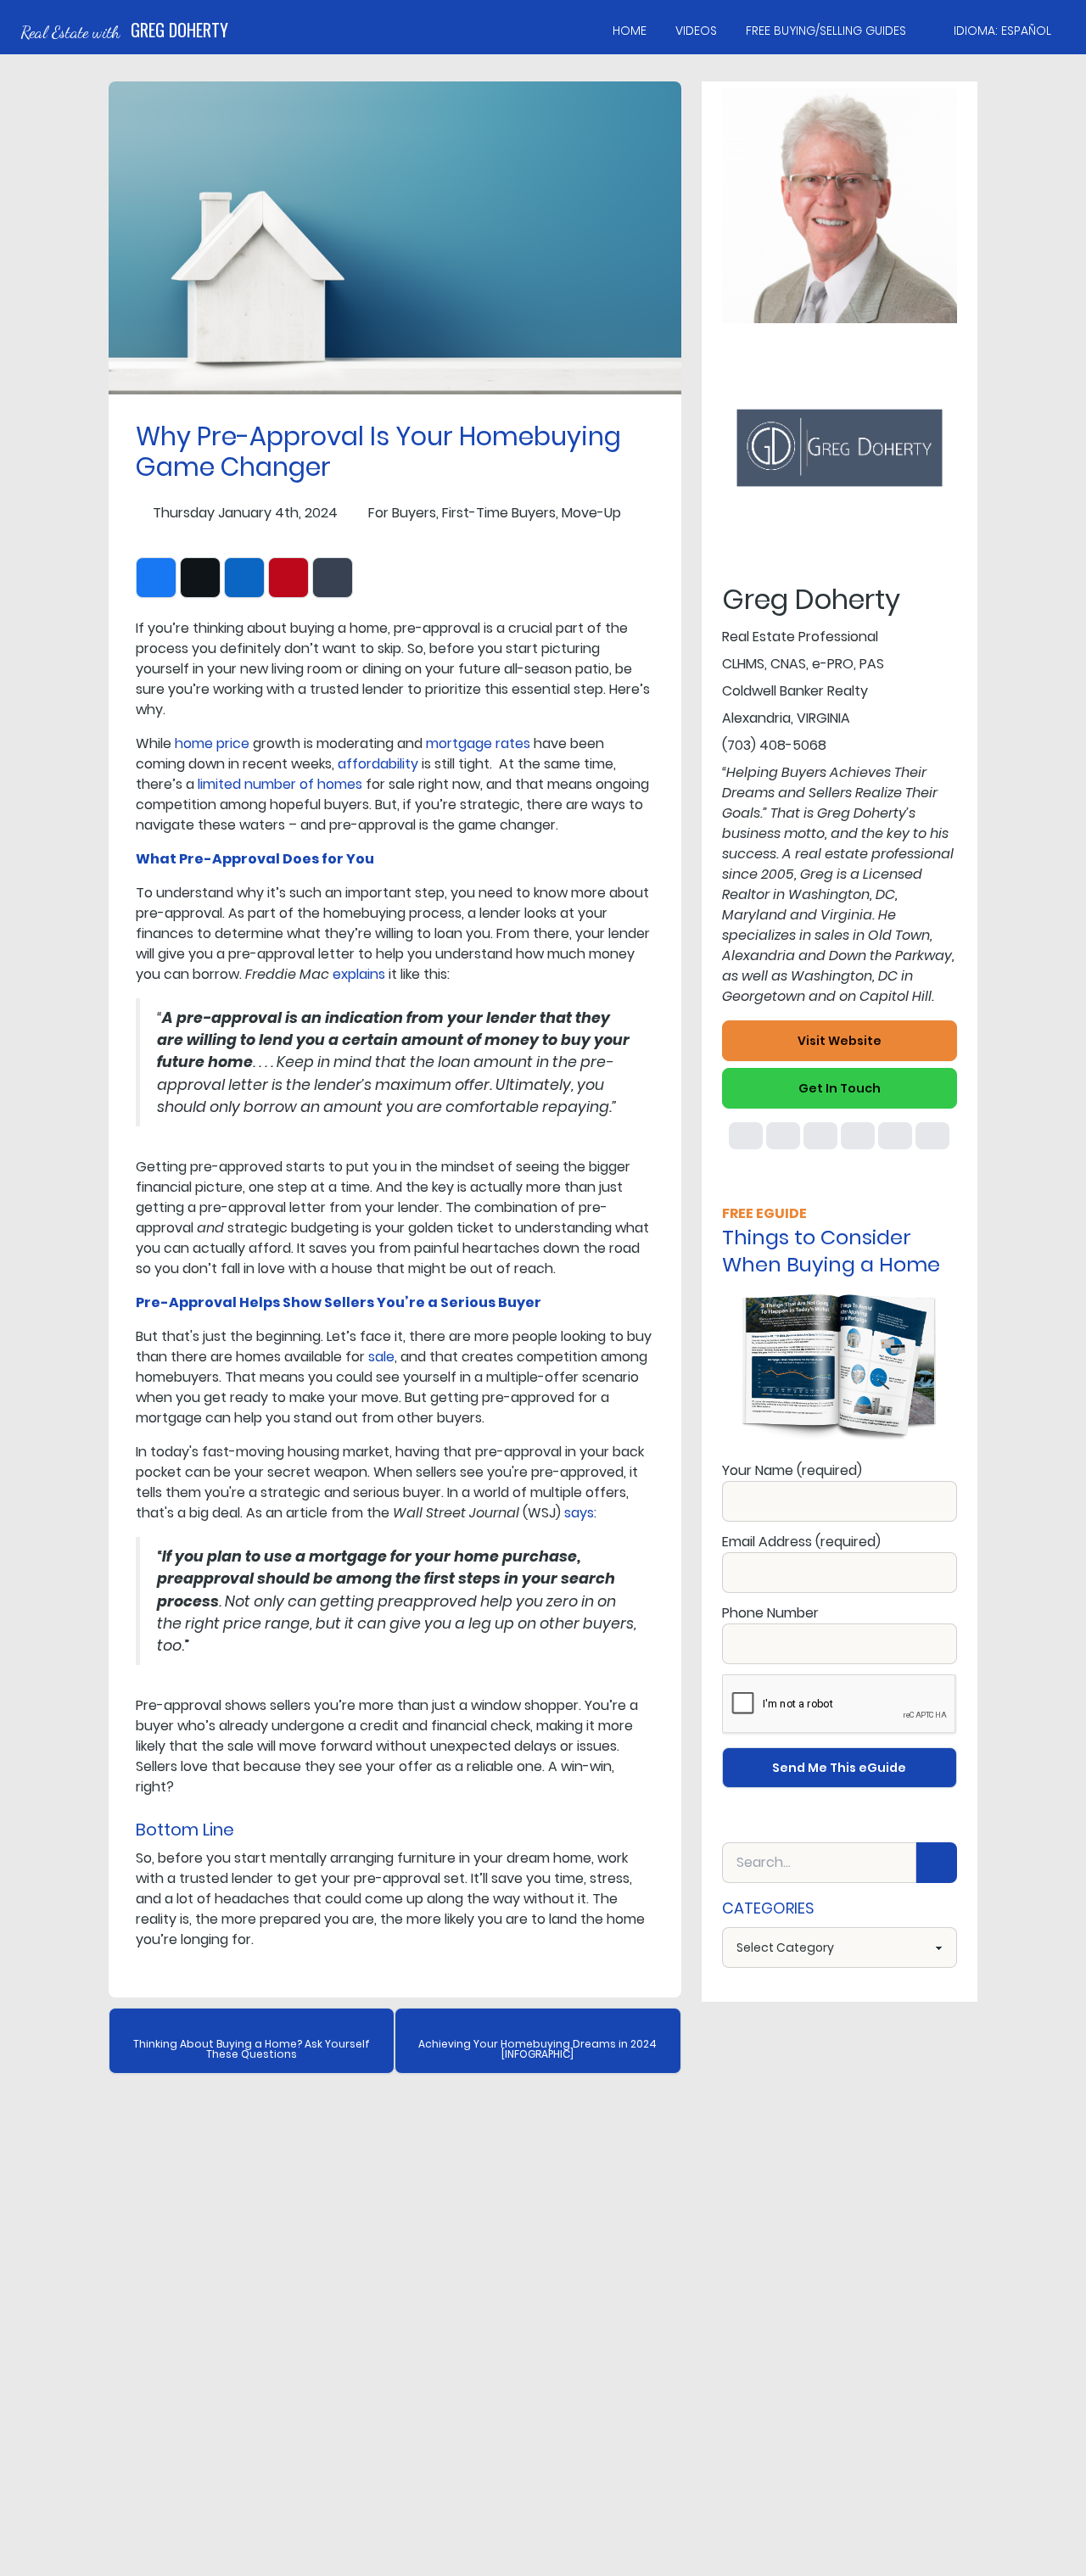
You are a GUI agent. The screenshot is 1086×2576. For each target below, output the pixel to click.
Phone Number (770, 1613)
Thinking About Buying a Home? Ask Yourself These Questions (252, 2049)
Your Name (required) (792, 1470)
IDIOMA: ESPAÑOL (1002, 31)
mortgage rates (478, 743)
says (579, 1513)
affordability (378, 764)
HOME (630, 31)
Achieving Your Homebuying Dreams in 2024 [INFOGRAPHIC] (537, 2049)
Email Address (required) (801, 1542)
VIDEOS (696, 31)
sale (381, 1357)
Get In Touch (840, 1088)
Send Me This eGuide (839, 1768)
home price (212, 743)
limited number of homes (280, 784)
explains (359, 974)
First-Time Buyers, (500, 513)
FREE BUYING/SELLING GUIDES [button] (826, 31)
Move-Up (591, 513)
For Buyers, (403, 513)
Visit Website (840, 1041)
